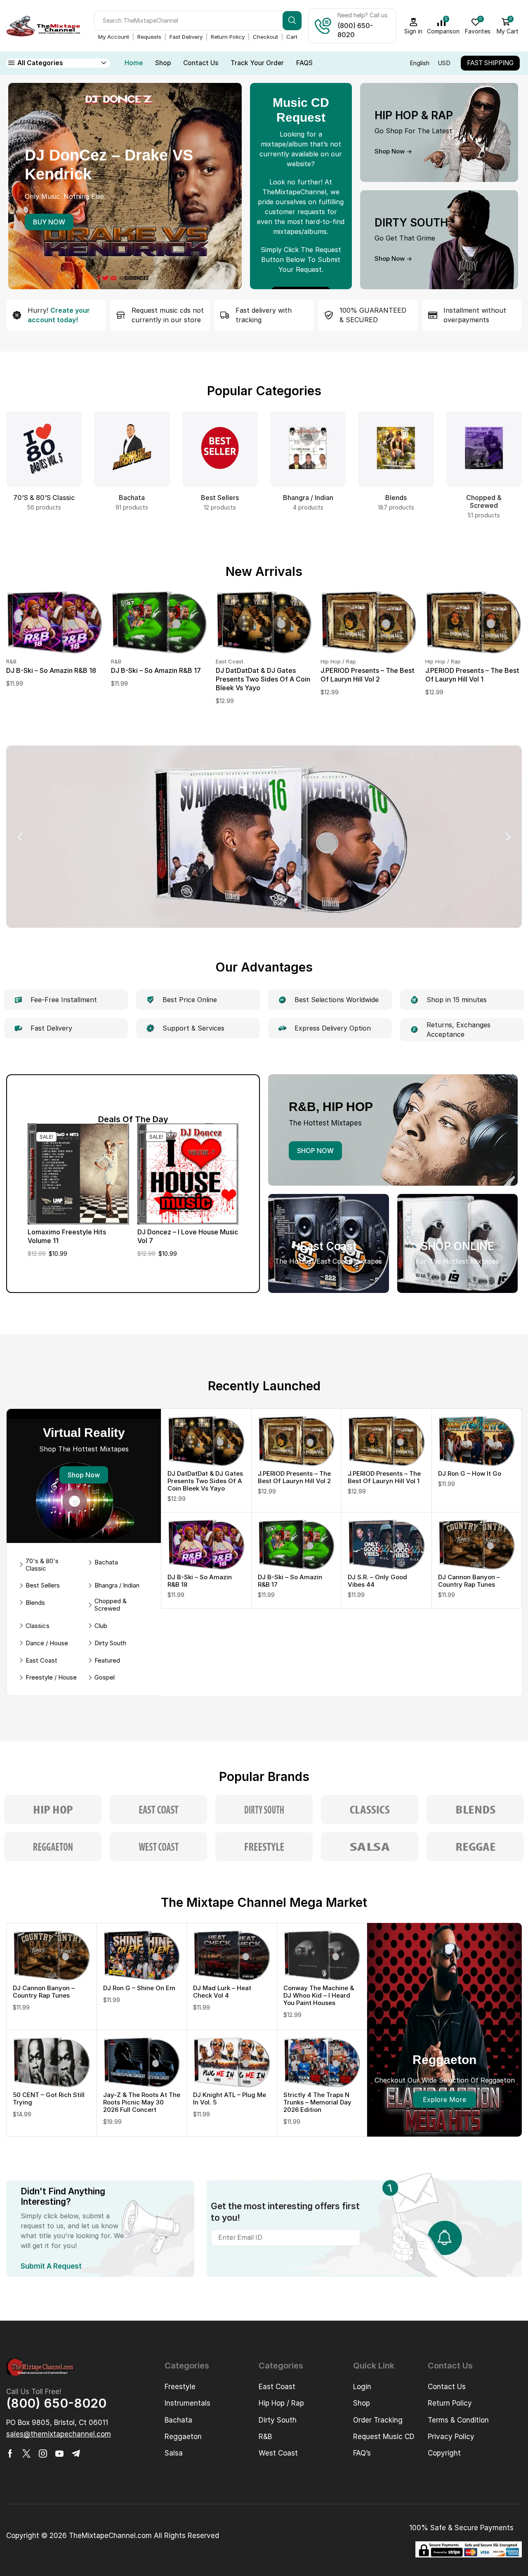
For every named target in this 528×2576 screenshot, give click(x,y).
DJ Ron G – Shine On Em (139, 1988)
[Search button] (292, 21)
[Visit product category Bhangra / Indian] (308, 449)
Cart (292, 37)
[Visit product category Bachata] (132, 449)
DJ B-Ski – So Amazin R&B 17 (156, 670)
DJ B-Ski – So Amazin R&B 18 (51, 670)
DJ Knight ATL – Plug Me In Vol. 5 (230, 2098)
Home (134, 63)
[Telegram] (76, 2453)
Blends (35, 1603)
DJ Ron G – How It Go (470, 1473)
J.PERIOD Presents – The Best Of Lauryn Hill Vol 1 (472, 675)
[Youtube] (59, 2453)
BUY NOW (49, 222)
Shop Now (84, 1475)
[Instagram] (43, 2453)
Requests (149, 37)
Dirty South (110, 1643)
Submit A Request (51, 2266)
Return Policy (228, 37)
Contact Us (201, 63)
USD (444, 63)
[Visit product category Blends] (396, 449)
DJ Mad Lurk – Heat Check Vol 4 (222, 1992)
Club (101, 1626)
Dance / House (47, 1643)
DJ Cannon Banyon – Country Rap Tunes (469, 1581)
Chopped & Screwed (111, 1605)
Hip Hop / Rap (338, 661)
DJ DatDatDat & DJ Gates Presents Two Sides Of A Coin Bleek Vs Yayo (263, 679)
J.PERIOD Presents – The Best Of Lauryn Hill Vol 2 (368, 675)
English (420, 63)
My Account (114, 37)
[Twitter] (26, 2453)
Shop (163, 63)
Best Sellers (43, 1585)
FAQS (304, 63)
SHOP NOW (315, 1151)
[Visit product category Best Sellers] (220, 449)
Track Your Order (257, 63)
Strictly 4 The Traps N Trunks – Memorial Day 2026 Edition (317, 2102)
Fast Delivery (186, 37)
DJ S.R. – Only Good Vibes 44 (377, 1581)
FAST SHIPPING (490, 63)
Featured (107, 1661)
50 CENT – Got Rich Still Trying (49, 2098)
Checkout (265, 37)
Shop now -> (393, 151)
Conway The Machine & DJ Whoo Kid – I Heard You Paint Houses (319, 1995)
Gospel (105, 1677)
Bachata (106, 1562)
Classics (38, 1626)
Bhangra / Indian (117, 1585)
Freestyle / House (51, 1677)
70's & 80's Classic (42, 1565)
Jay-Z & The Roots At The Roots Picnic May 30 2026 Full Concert (142, 2102)
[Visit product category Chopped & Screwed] (484, 449)
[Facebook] (10, 2453)
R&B (11, 661)
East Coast (230, 661)
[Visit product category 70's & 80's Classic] (44, 449)
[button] (91, 877)
